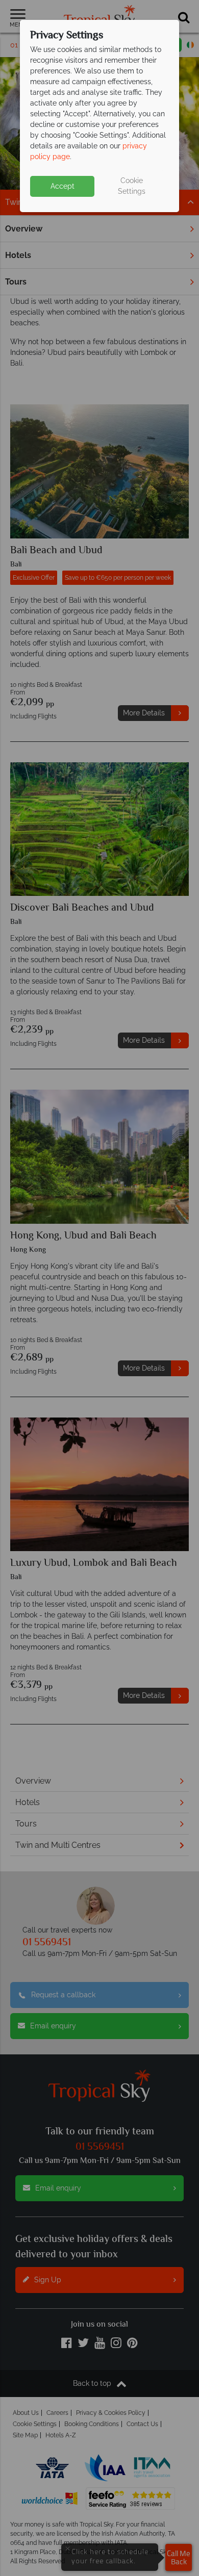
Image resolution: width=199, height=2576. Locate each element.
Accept (63, 186)
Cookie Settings (132, 186)
